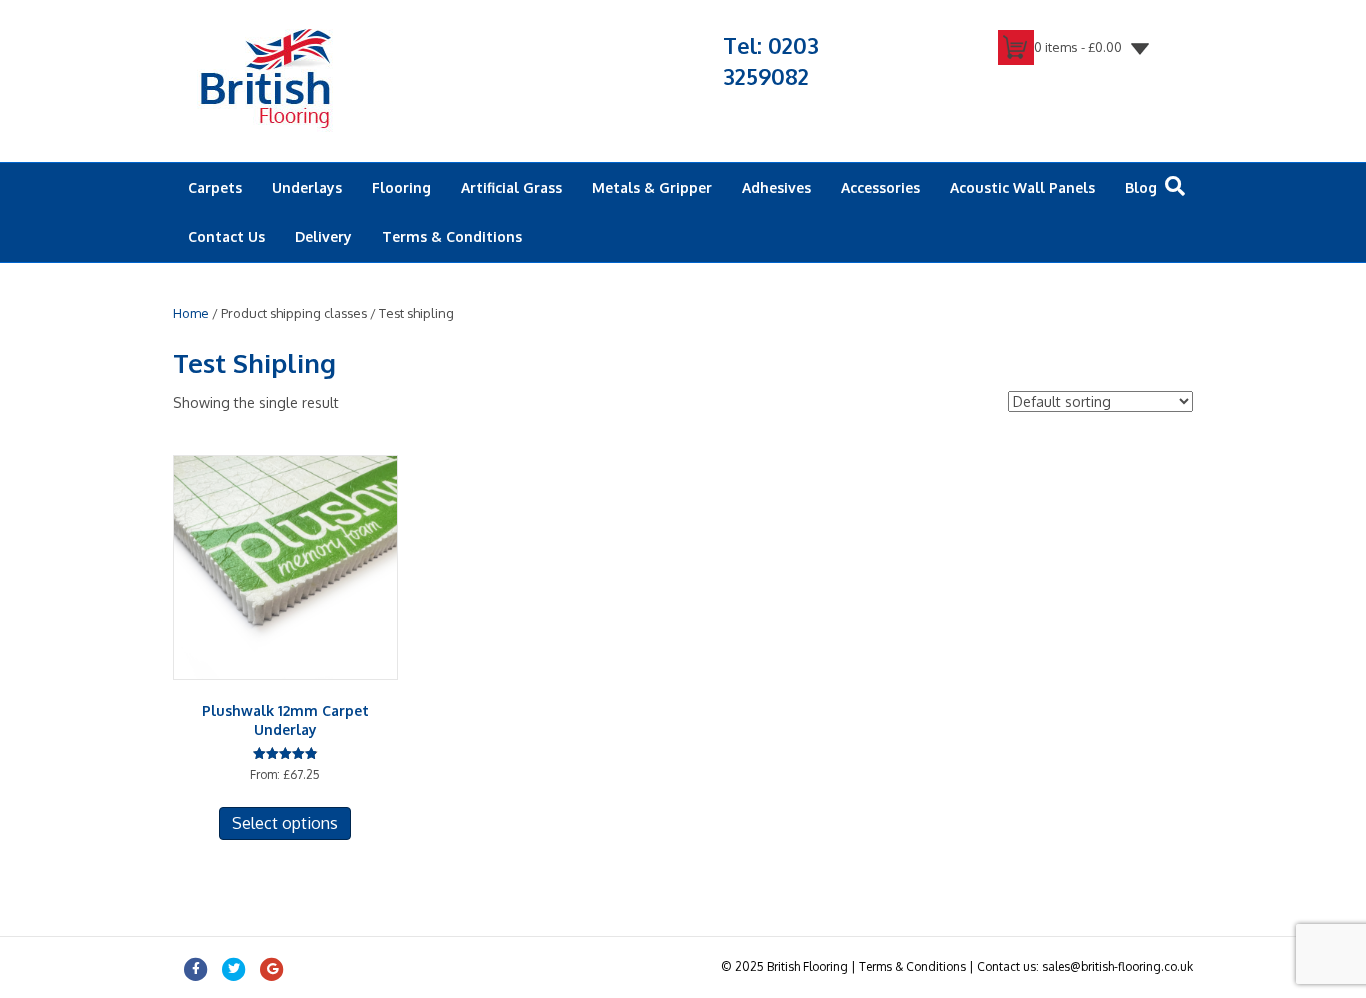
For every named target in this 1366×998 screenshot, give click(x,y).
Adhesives (776, 187)
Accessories (880, 187)
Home (191, 313)
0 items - (1078, 47)
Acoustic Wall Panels (1022, 187)
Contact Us (226, 236)
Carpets (215, 187)
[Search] (1175, 186)
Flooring (401, 187)
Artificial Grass (511, 187)
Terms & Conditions (452, 236)
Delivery (323, 236)
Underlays (307, 187)
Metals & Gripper (652, 187)
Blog (1141, 187)
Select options (285, 823)
